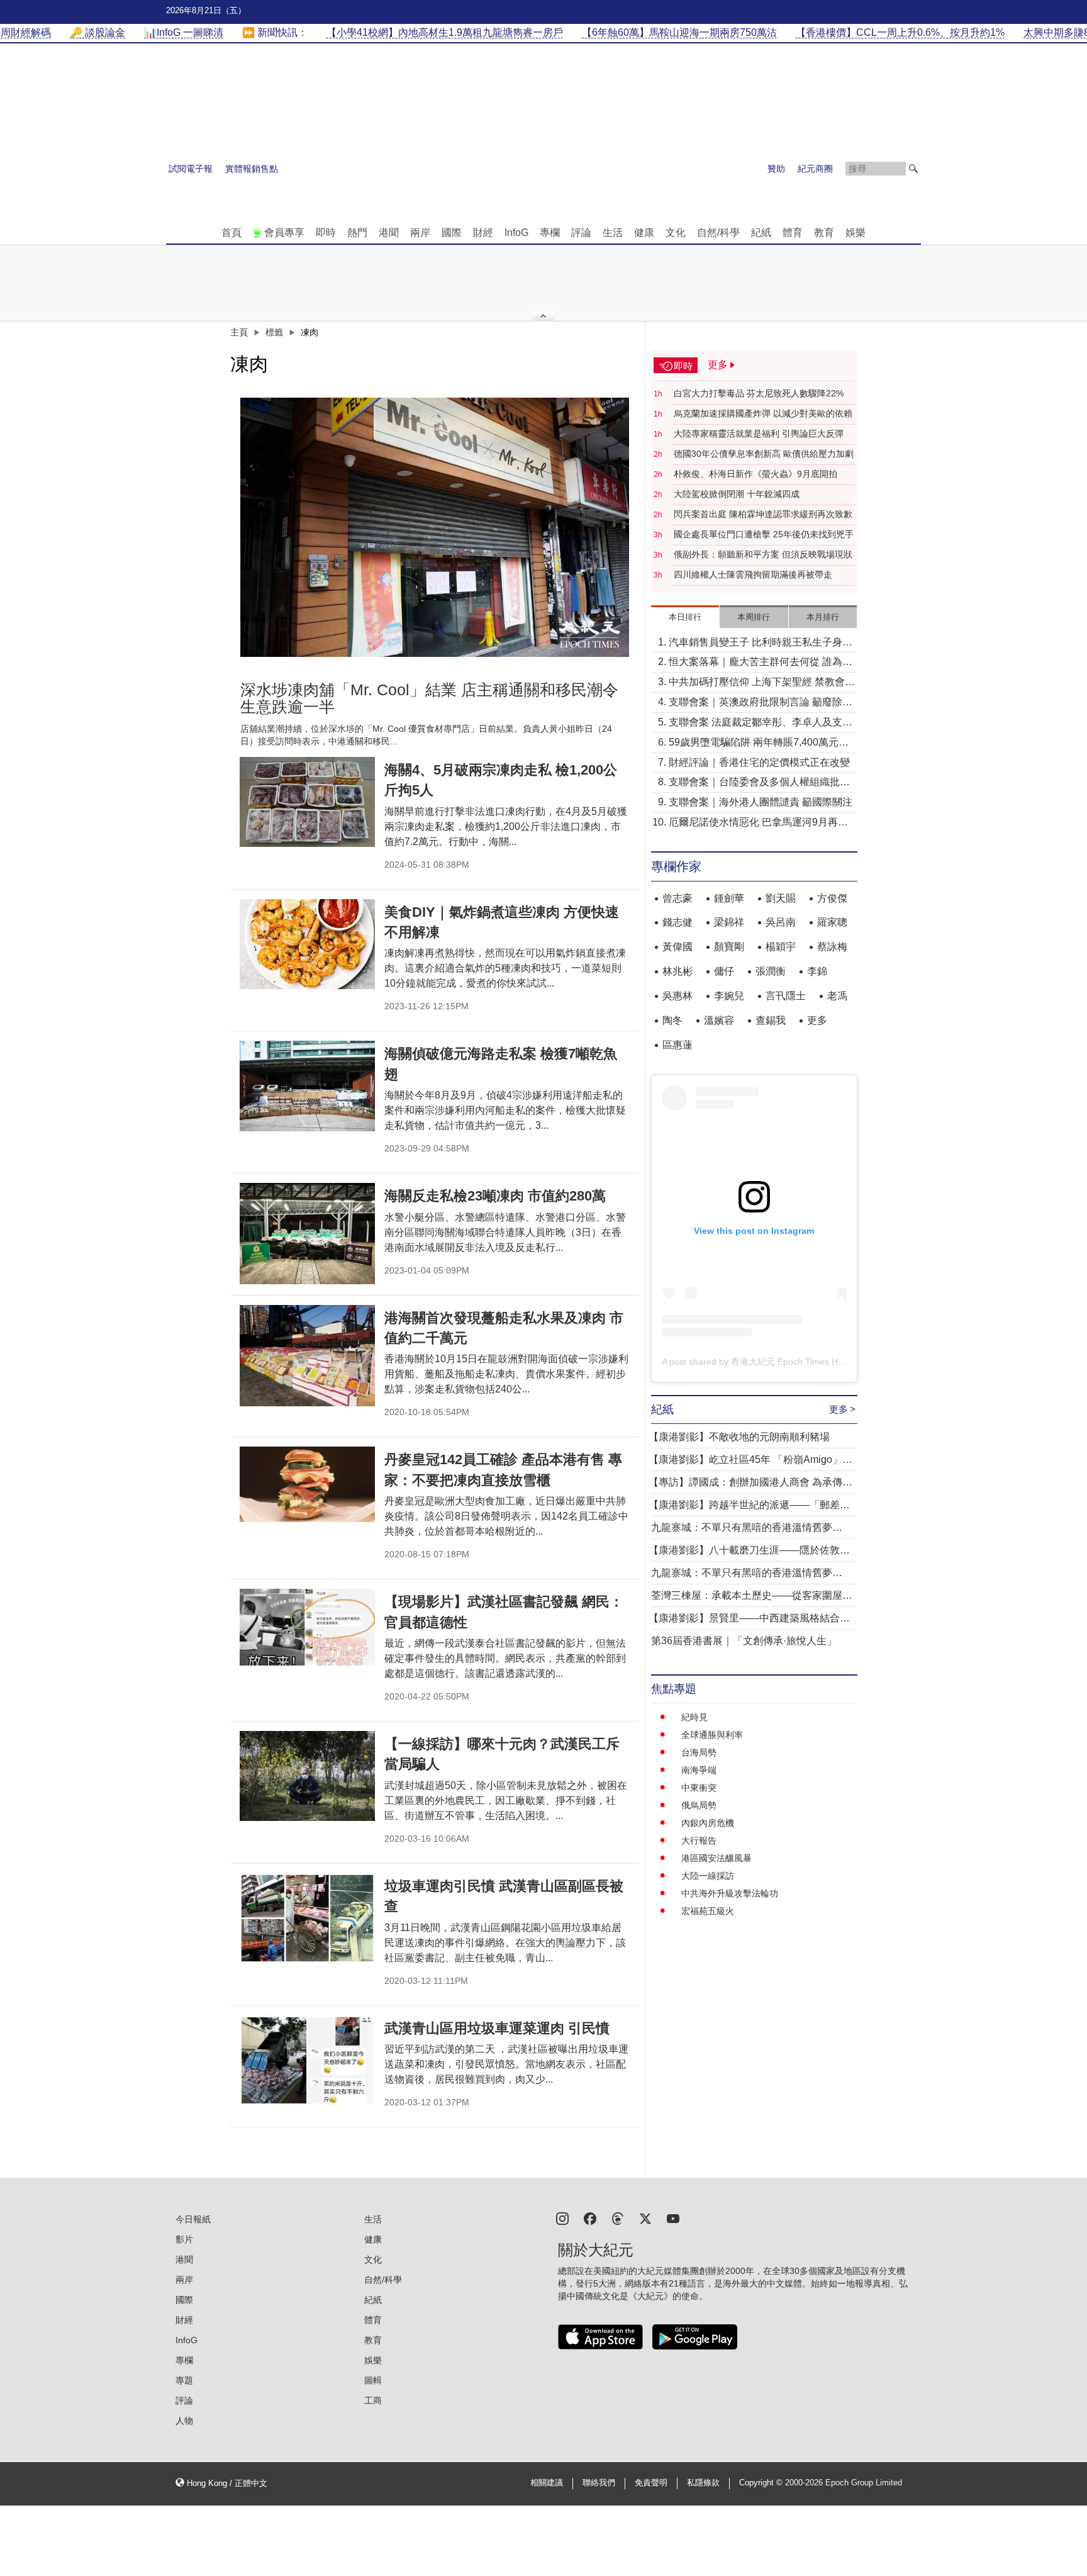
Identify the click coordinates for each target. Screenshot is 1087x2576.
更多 (817, 1020)
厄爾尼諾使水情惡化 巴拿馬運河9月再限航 (758, 823)
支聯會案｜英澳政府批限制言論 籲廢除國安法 (761, 703)
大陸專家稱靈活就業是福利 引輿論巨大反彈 (759, 434)
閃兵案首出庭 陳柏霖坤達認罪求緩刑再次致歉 (763, 514)
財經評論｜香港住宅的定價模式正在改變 (759, 762)
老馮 (837, 996)
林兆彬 (677, 971)
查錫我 (771, 1020)
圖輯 (373, 2380)
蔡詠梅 (832, 947)
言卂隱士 (786, 996)
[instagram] (562, 2218)
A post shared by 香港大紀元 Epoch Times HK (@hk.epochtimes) (790, 1362)
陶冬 (672, 1020)
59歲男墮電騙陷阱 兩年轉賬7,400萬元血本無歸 (759, 743)
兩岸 (420, 232)
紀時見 (694, 1717)
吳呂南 (781, 922)
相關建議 (547, 2483)
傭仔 (724, 971)
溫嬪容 (719, 1020)
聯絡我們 (599, 2483)
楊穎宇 (781, 947)
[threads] (618, 2218)
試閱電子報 (191, 169)
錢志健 (677, 922)
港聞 (389, 232)
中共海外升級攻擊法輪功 (730, 1893)
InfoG (516, 232)
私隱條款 (703, 2483)
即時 (326, 232)
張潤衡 (771, 971)
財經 (483, 232)
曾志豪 (677, 898)
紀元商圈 (815, 169)
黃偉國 (677, 947)
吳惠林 (677, 996)
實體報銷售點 (252, 169)
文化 (676, 232)
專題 (184, 2380)
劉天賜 (781, 898)
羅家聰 (832, 922)
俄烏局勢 (699, 1805)
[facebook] (590, 2218)
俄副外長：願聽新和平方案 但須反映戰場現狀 (763, 554)
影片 (184, 2239)
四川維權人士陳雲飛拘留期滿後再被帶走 (753, 574)
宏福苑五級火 (708, 1911)
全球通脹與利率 (712, 1735)
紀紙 (761, 232)
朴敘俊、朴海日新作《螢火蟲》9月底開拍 (755, 474)
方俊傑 (832, 898)
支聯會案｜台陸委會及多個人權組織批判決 (759, 783)
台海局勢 (699, 1752)
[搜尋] (913, 169)
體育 (793, 232)
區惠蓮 (677, 1045)
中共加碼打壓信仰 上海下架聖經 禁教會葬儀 (762, 683)
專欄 (550, 232)
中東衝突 (699, 1788)
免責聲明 (651, 2483)
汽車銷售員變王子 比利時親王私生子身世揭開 (761, 643)
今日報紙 (193, 2219)
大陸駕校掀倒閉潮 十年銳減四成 (737, 494)
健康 (644, 232)
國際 (452, 232)
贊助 (776, 169)
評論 (581, 232)
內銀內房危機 (708, 1823)
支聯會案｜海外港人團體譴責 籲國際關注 (761, 802)
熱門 (357, 232)
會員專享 (284, 232)
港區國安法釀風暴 (716, 1858)
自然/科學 (718, 232)
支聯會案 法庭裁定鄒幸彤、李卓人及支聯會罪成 (761, 723)
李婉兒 (729, 996)
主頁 (239, 332)
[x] (645, 2218)
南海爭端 (699, 1770)
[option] (435, 527)
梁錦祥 (729, 922)
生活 (613, 232)
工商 (373, 2400)
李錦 (817, 971)
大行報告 (699, 1840)
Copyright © (762, 2483)
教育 (824, 232)
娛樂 (856, 232)
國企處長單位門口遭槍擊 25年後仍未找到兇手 (764, 534)
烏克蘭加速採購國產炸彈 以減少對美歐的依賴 (763, 413)
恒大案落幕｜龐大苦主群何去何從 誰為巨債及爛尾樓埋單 (761, 663)
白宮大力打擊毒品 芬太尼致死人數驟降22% (759, 393)
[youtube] (673, 2218)
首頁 (231, 232)
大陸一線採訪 (708, 1876)
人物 (184, 2421)
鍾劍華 (729, 898)
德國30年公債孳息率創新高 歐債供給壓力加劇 (764, 454)
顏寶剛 (729, 947)
